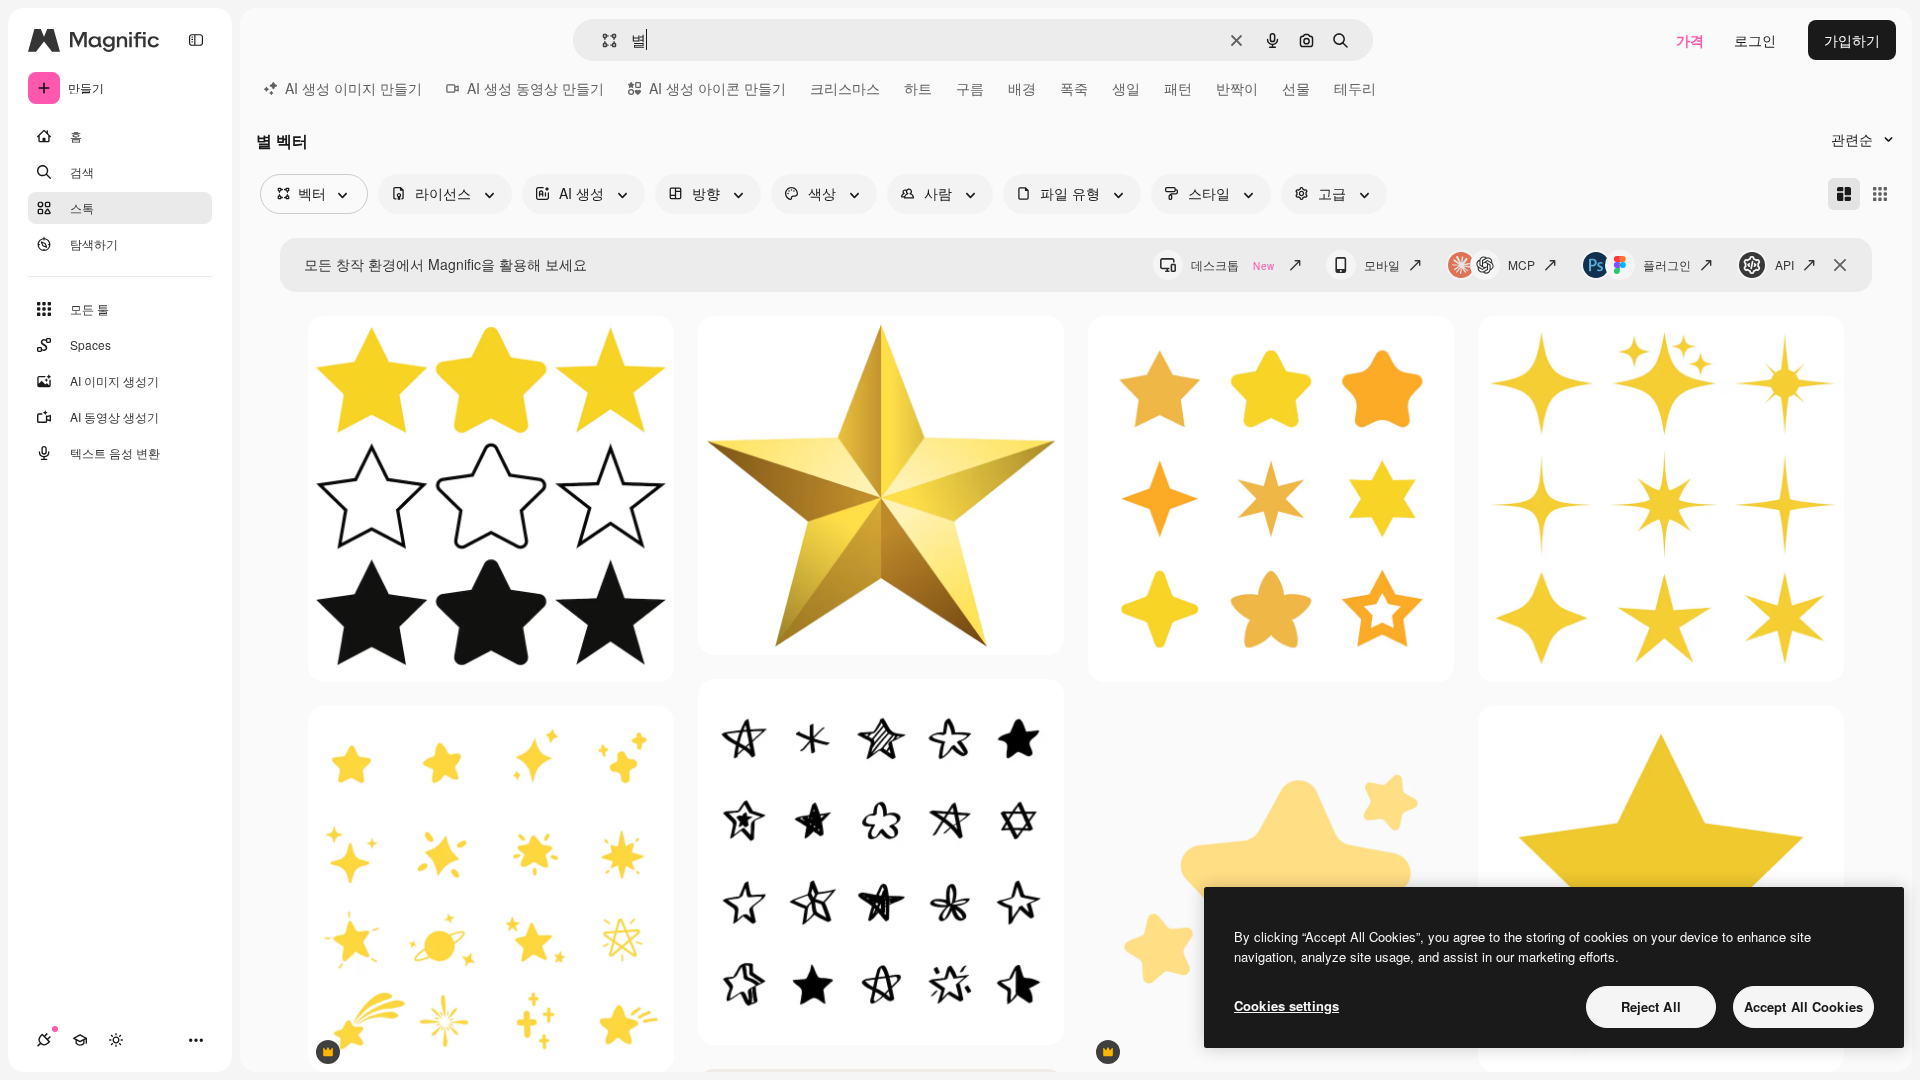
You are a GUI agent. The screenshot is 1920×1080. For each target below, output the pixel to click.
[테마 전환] (116, 1040)
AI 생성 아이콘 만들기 (717, 88)
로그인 (1755, 40)
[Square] (1880, 194)
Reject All (1651, 1006)
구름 (970, 88)
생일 (1126, 88)
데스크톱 (1232, 264)
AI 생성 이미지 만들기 (353, 88)
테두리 (1355, 88)
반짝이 (1237, 88)
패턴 (1178, 88)
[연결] (44, 1040)
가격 (1690, 40)
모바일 (1382, 264)
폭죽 (1074, 88)
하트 (918, 88)
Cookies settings (1286, 1005)
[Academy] (80, 1040)
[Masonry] (1844, 194)
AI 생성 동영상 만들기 (535, 88)
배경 (1022, 88)
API (1784, 264)
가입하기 (1852, 40)
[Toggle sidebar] (196, 40)
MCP (1521, 264)
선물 (1296, 88)
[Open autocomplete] (601, 40)
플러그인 (1667, 264)
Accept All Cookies (1803, 1006)
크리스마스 (845, 88)
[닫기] (1840, 265)
